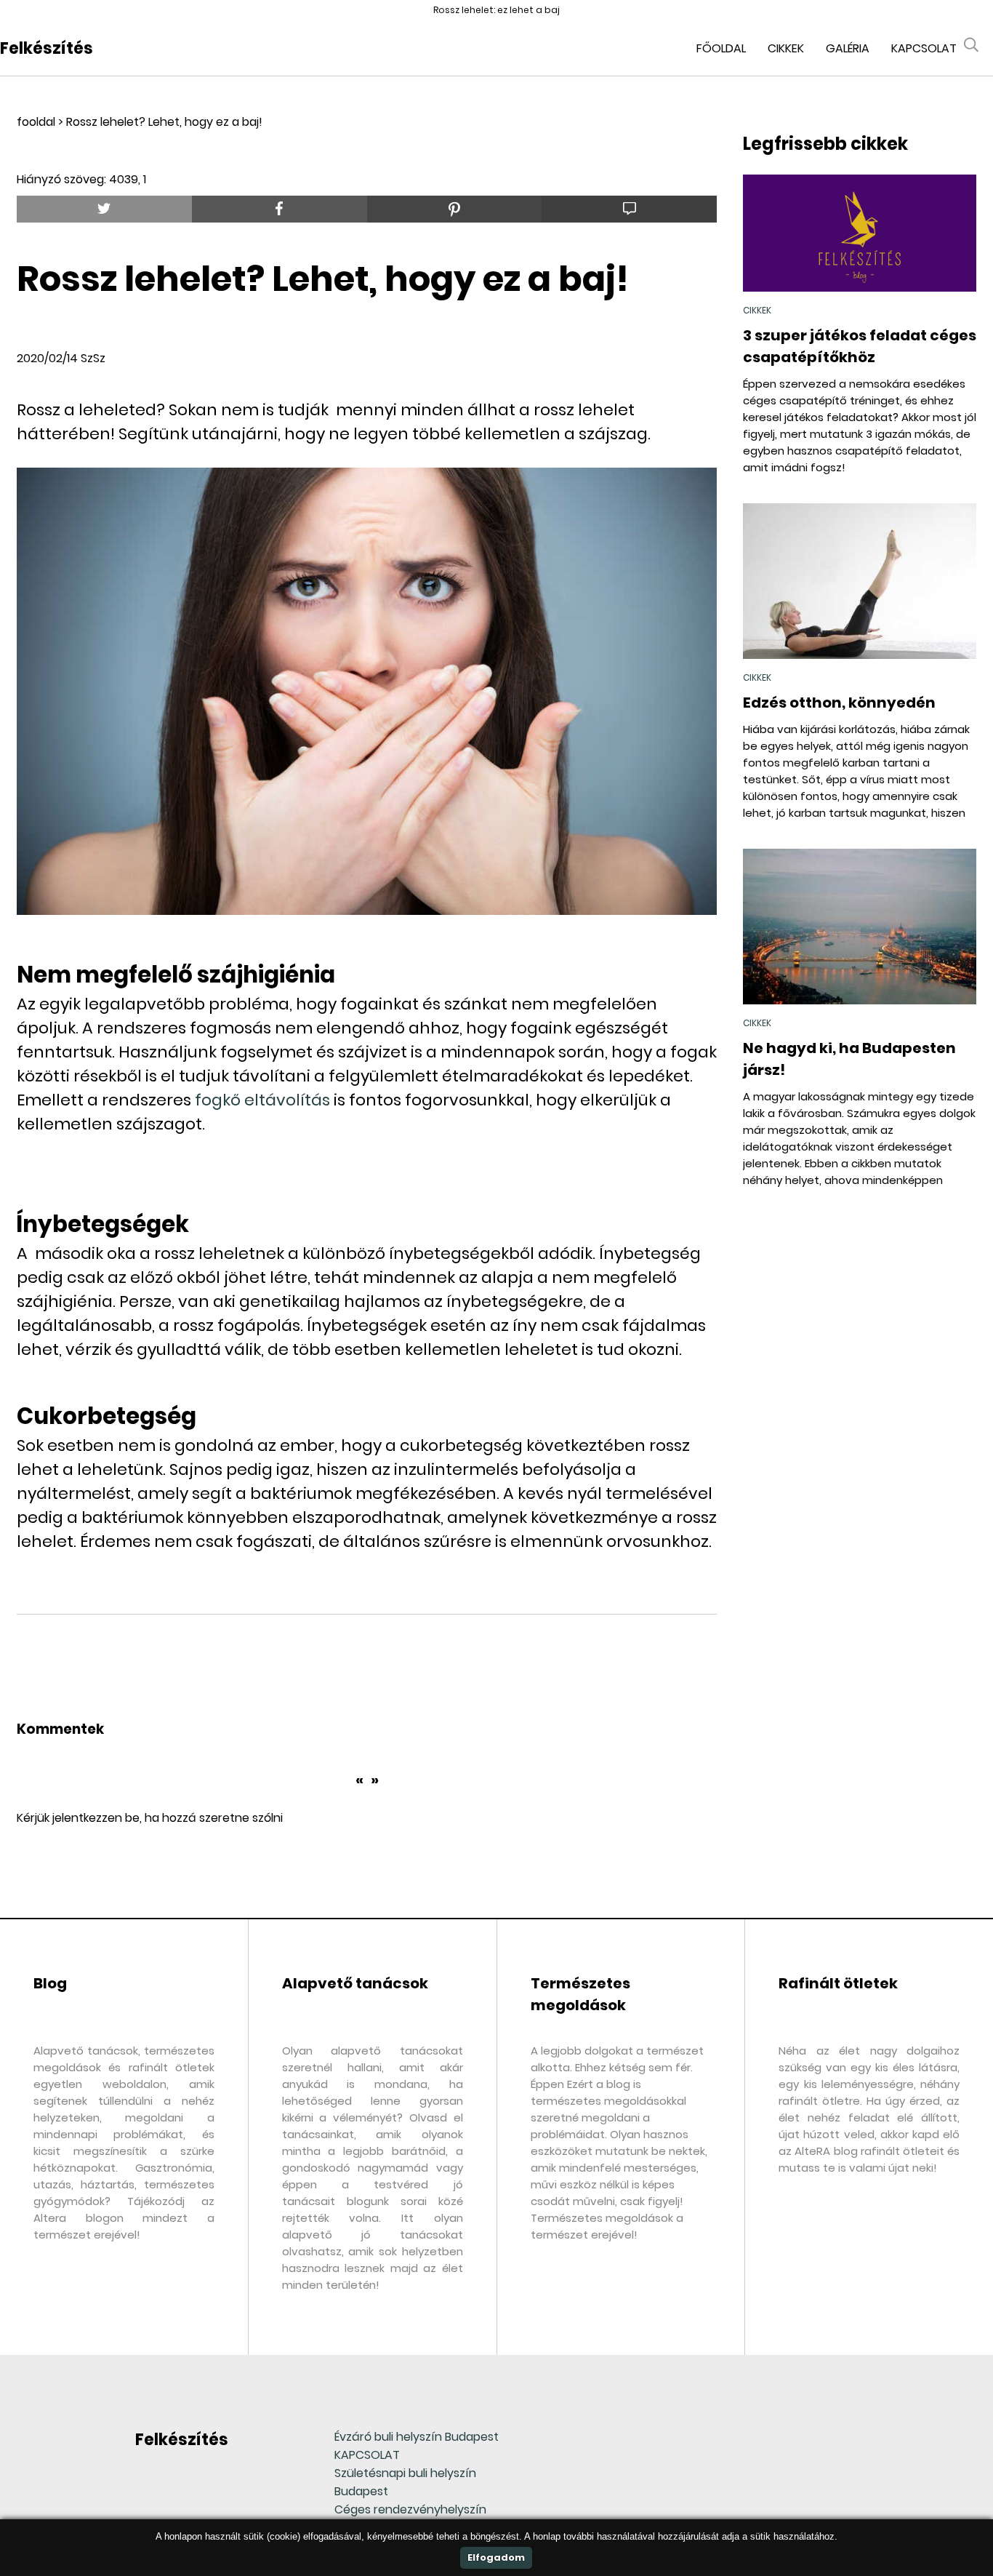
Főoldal (721, 48)
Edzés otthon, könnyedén (839, 703)
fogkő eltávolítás (262, 1100)
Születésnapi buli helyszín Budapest (405, 2482)
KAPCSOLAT (367, 2455)
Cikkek (786, 48)
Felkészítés (47, 48)
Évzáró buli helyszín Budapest (417, 2437)
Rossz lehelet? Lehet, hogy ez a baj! (164, 122)
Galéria (848, 48)
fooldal (36, 122)
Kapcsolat (924, 48)
